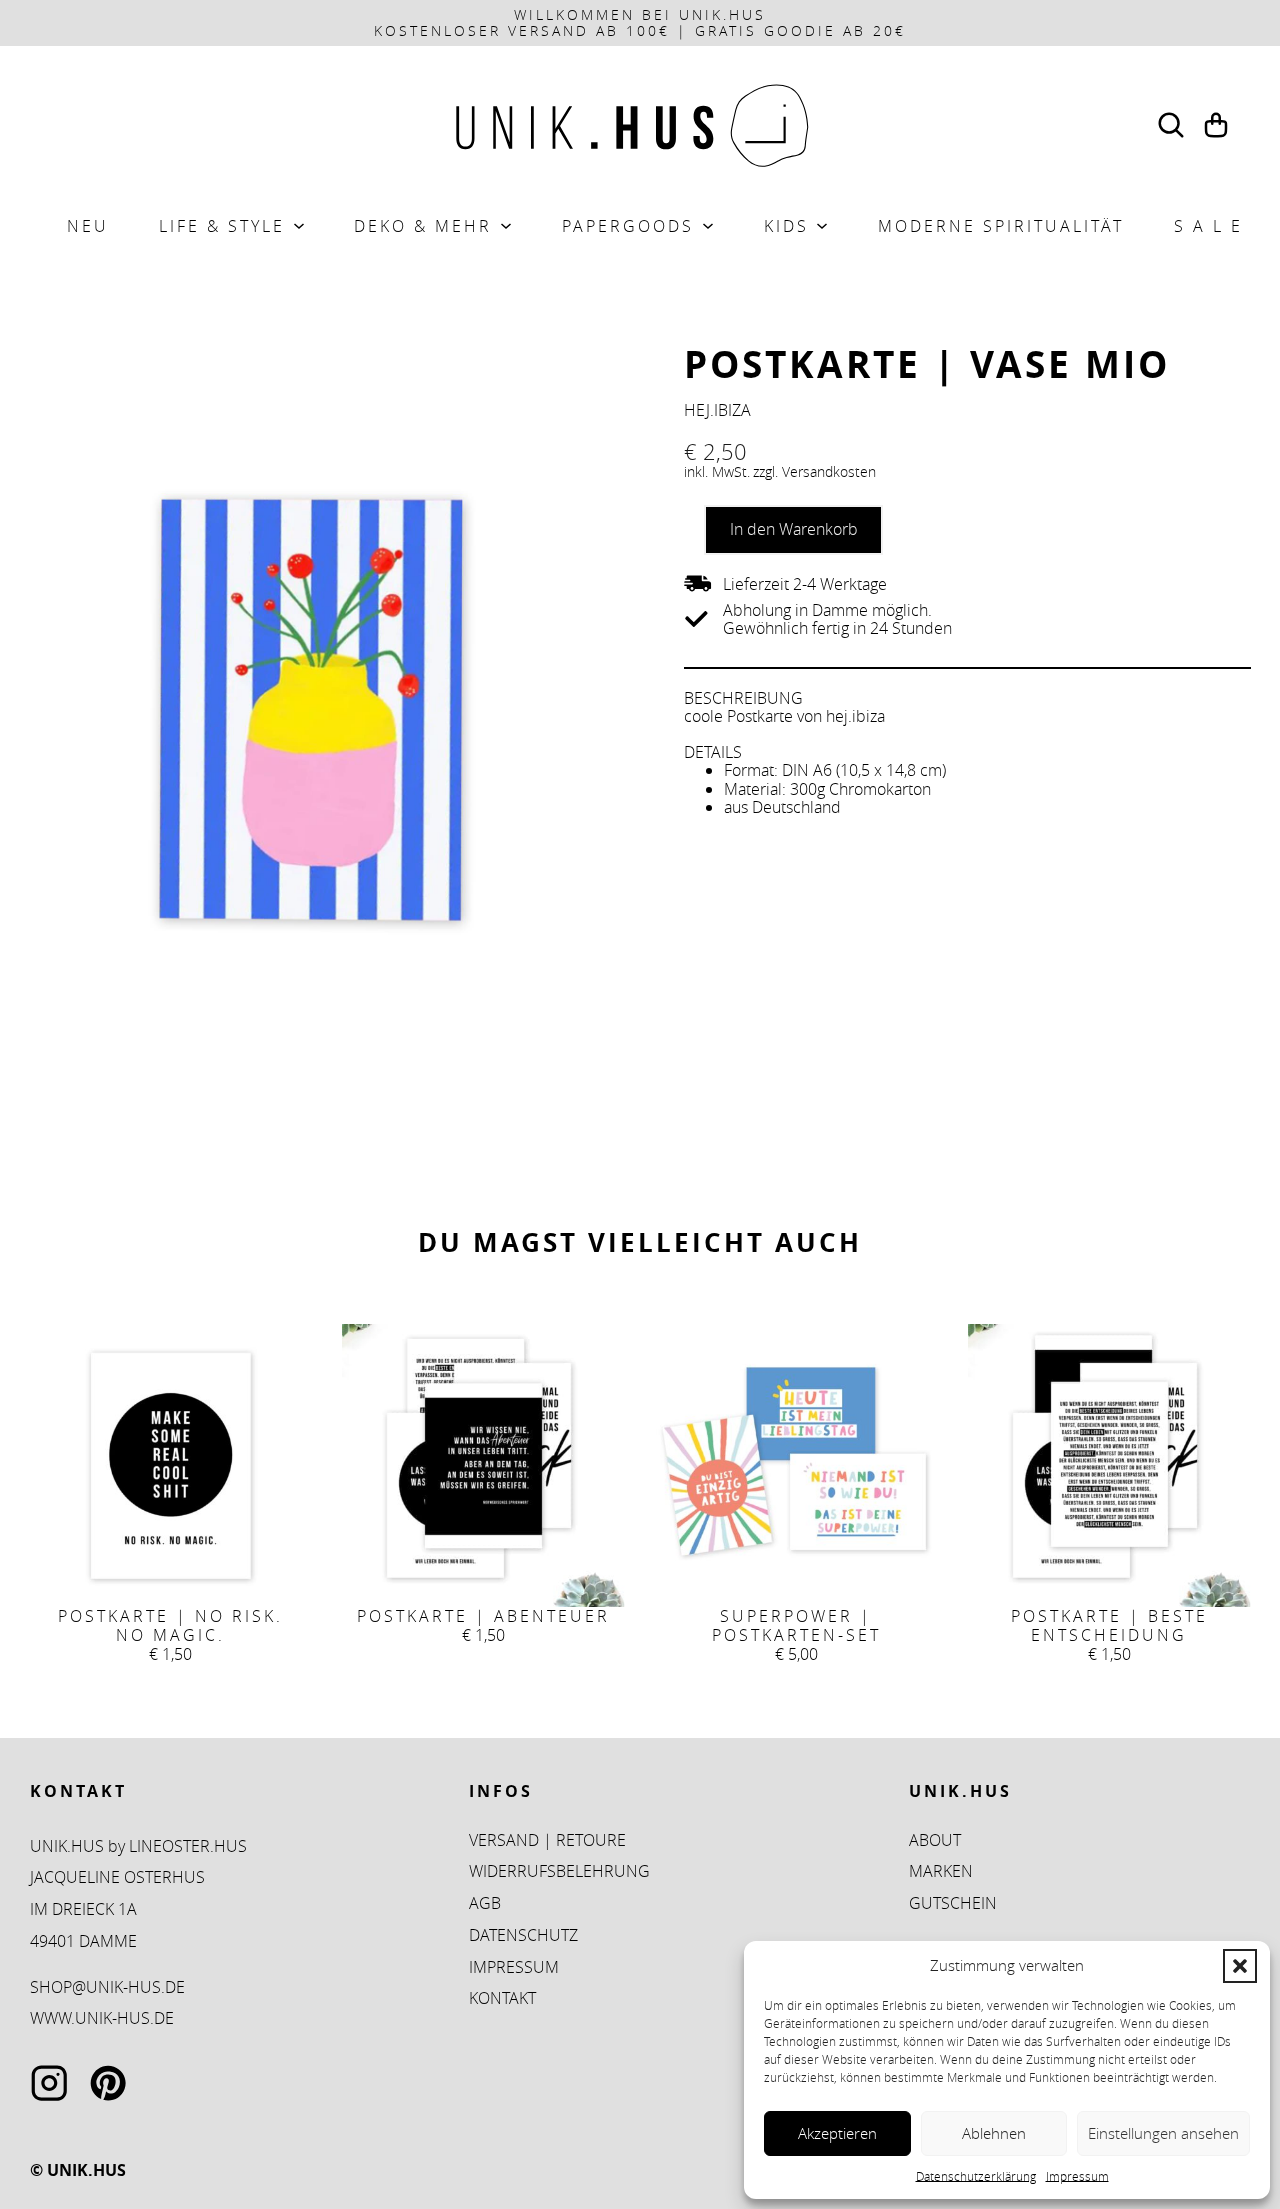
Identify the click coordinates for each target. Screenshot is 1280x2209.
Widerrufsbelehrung (559, 1871)
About (935, 1840)
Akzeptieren (837, 2133)
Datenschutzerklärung (976, 2176)
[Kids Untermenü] (822, 226)
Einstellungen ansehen (1163, 2133)
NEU (88, 226)
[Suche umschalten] (1171, 125)
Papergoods (628, 226)
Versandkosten (829, 471)
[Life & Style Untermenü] (299, 226)
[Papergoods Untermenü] (708, 226)
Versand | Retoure (547, 1840)
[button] (1240, 1966)
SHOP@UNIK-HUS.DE (107, 1987)
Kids (786, 226)
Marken (941, 1871)
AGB (485, 1903)
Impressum (1077, 2176)
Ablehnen (994, 2133)
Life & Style (222, 226)
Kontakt (502, 1998)
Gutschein (953, 1903)
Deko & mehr (423, 226)
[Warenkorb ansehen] (1216, 125)
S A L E (1208, 226)
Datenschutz (523, 1935)
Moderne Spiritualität (1001, 226)
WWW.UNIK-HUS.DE (102, 2018)
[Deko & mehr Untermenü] (506, 226)
